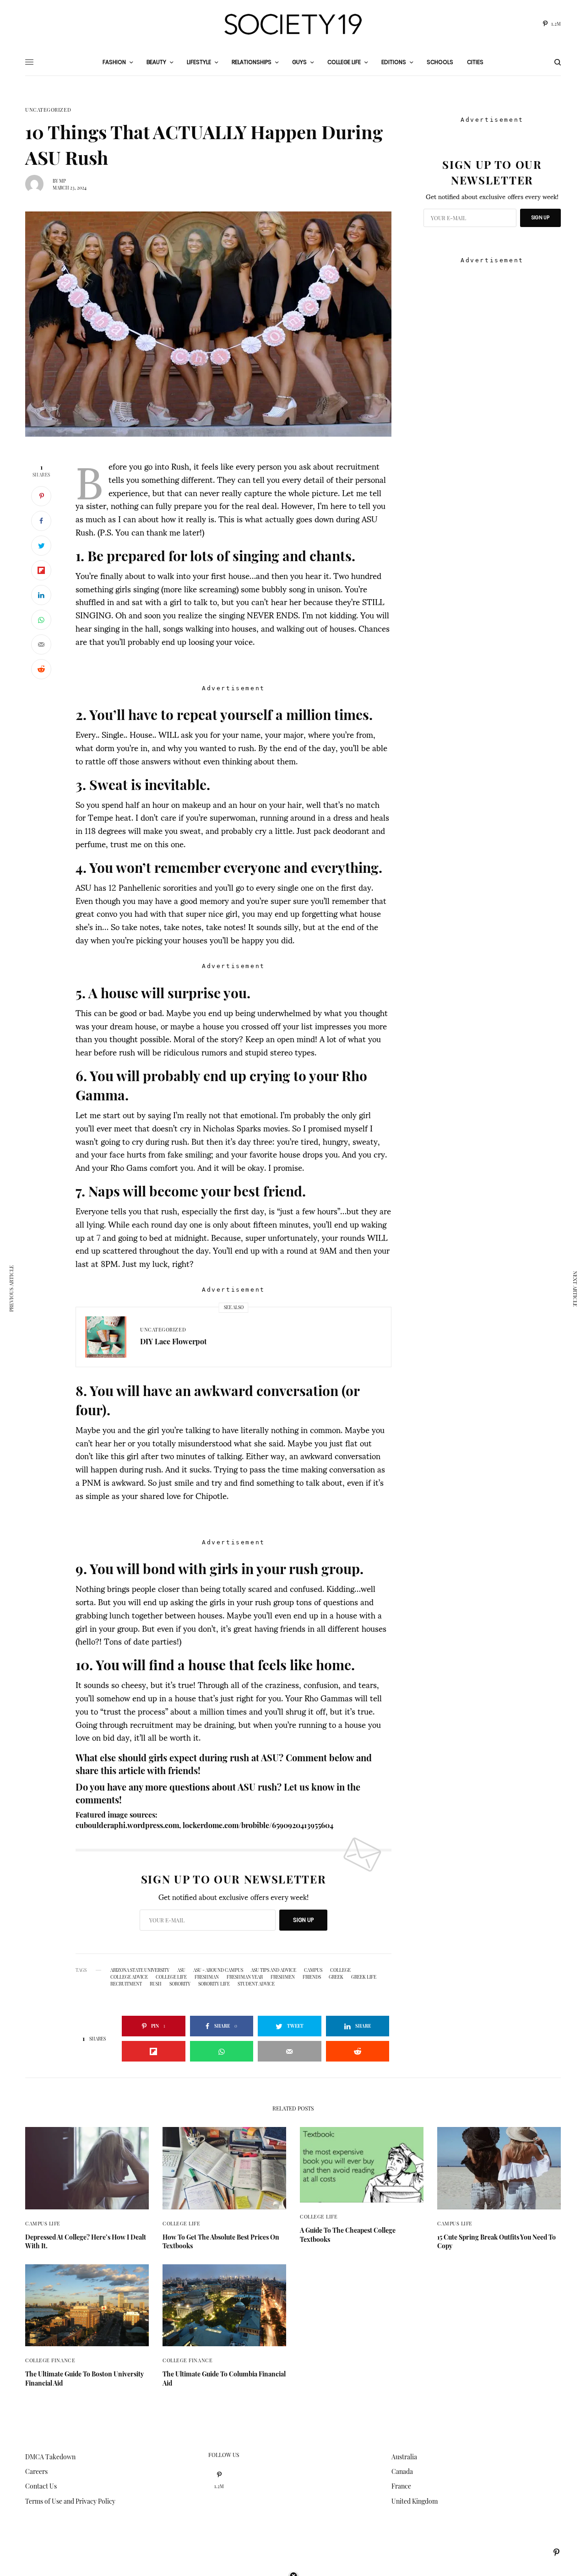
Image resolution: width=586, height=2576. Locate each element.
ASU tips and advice (274, 1970)
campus (313, 1970)
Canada (402, 2471)
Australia (404, 2457)
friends (312, 1977)
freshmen (283, 1977)
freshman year (245, 1977)
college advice (129, 1977)
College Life (182, 2223)
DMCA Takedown (50, 2457)
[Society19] (293, 24)
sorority (180, 1984)
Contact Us (41, 2486)
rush (156, 1984)
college (340, 1970)
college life (171, 1977)
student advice (256, 1984)
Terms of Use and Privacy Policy (70, 2501)
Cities (475, 62)
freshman (207, 1977)
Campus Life (43, 2223)
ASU (181, 1970)
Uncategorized (48, 110)
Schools (440, 62)
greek (336, 1977)
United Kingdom (415, 2501)
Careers (36, 2471)
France (401, 2486)
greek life (364, 1977)
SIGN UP (303, 1920)
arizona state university (140, 1970)
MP (62, 181)
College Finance (50, 2360)
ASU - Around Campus (218, 1970)
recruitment (126, 1984)
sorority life (214, 1984)
